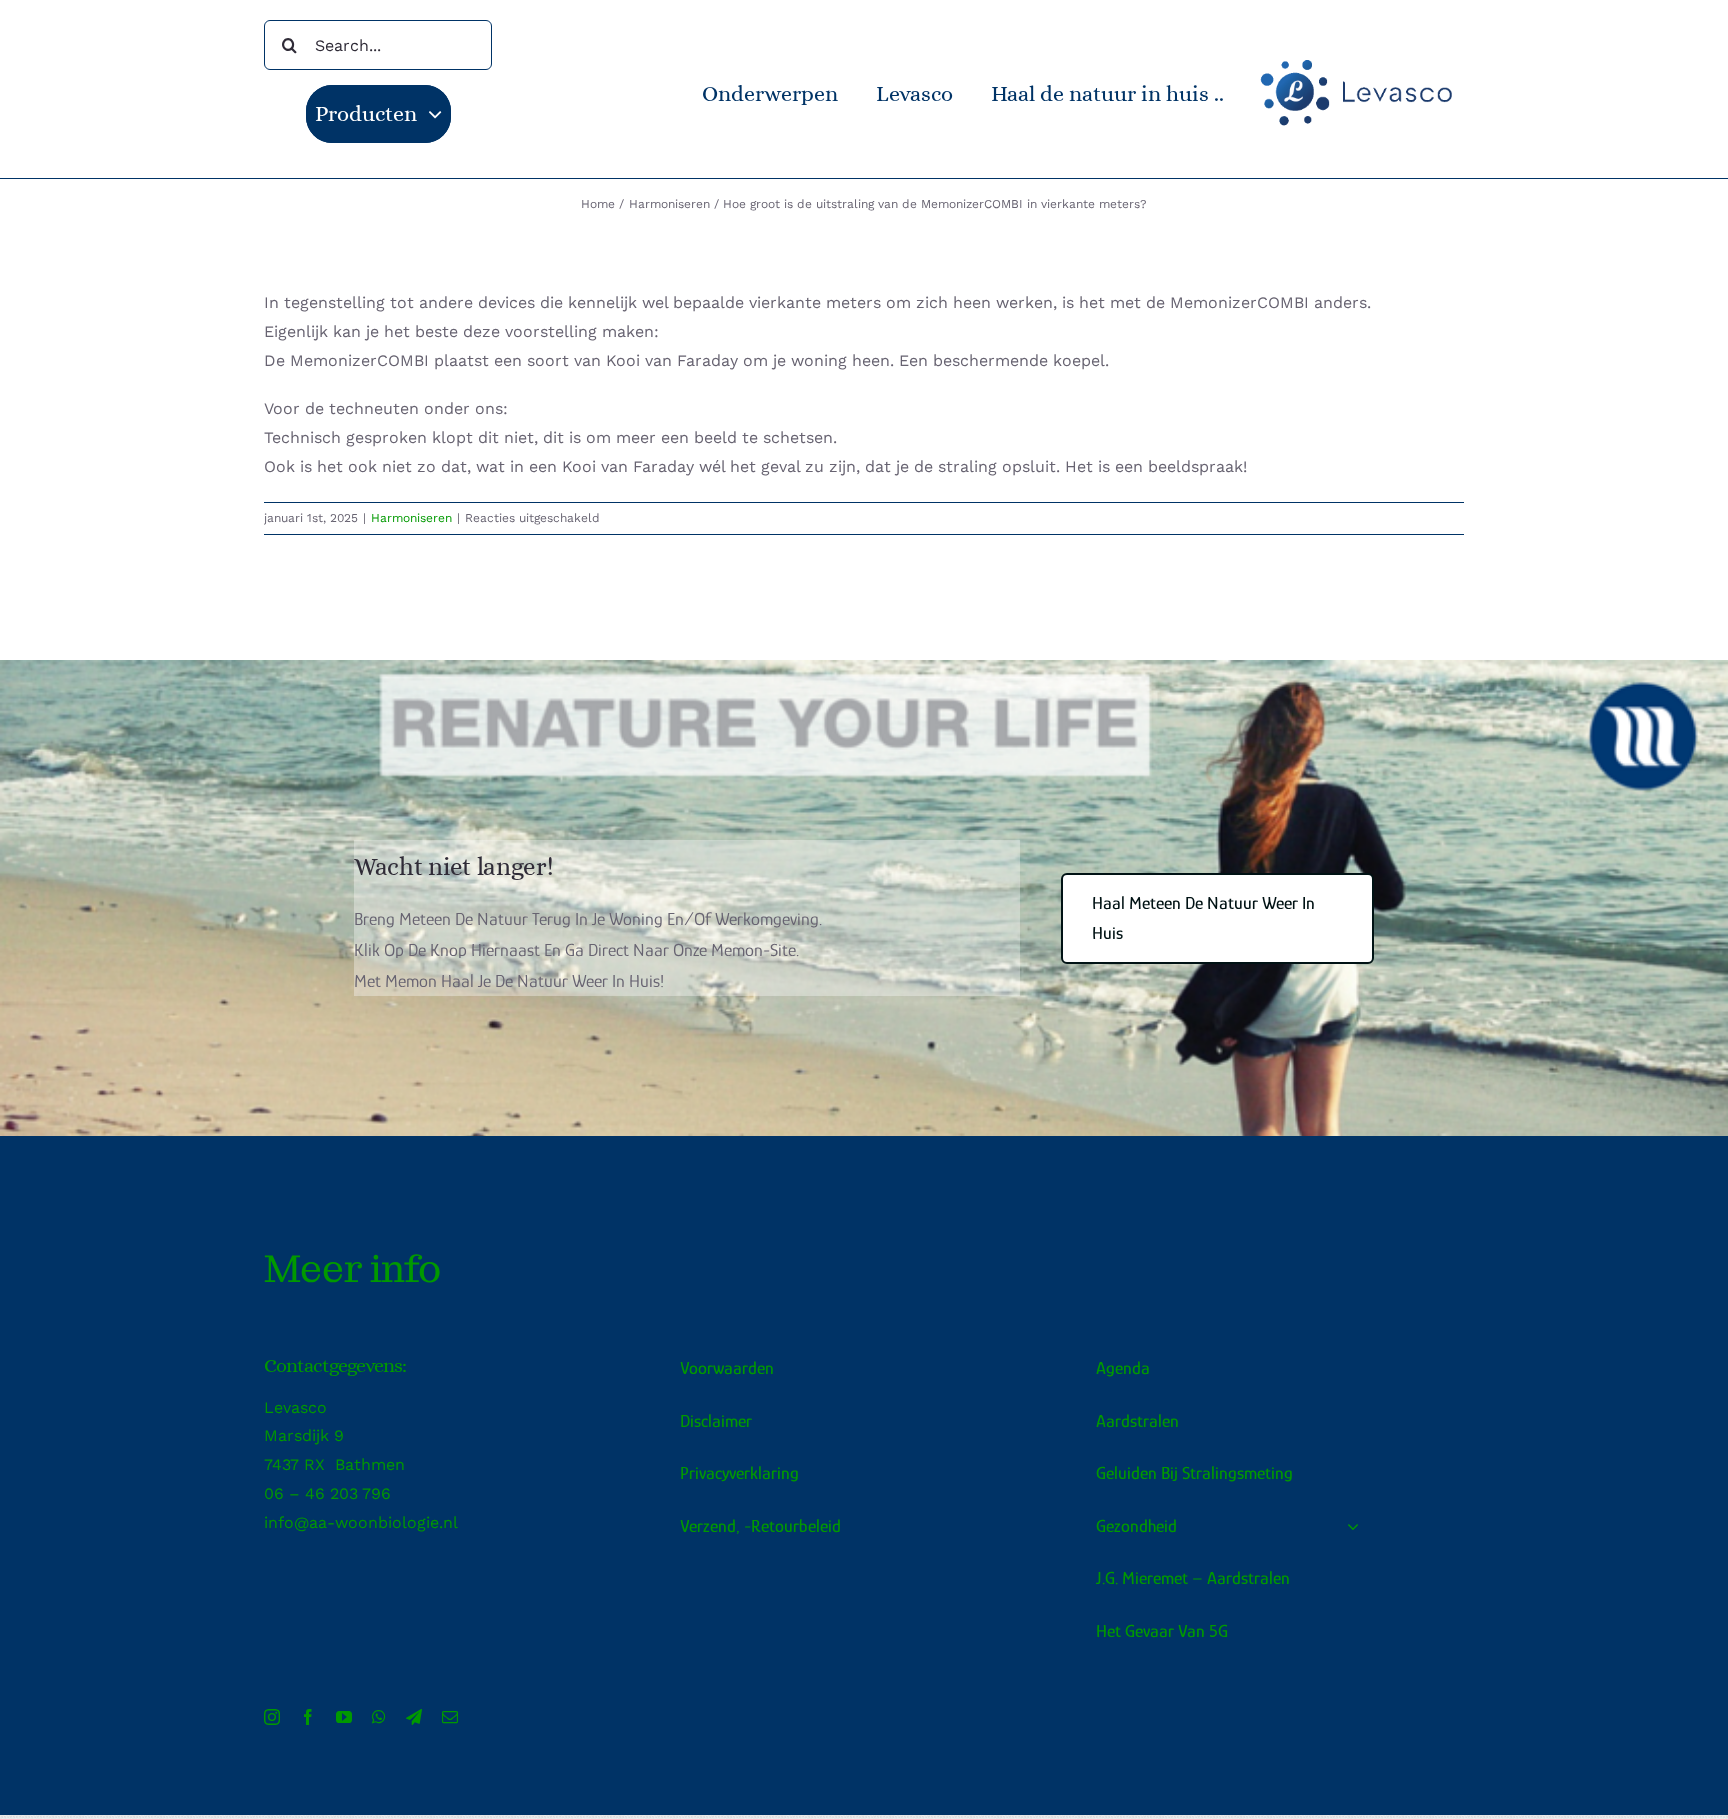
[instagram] (272, 1717)
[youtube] (344, 1717)
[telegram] (414, 1717)
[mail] (450, 1717)
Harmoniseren (411, 518)
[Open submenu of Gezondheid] (1348, 1526)
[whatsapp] (379, 1717)
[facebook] (308, 1717)
